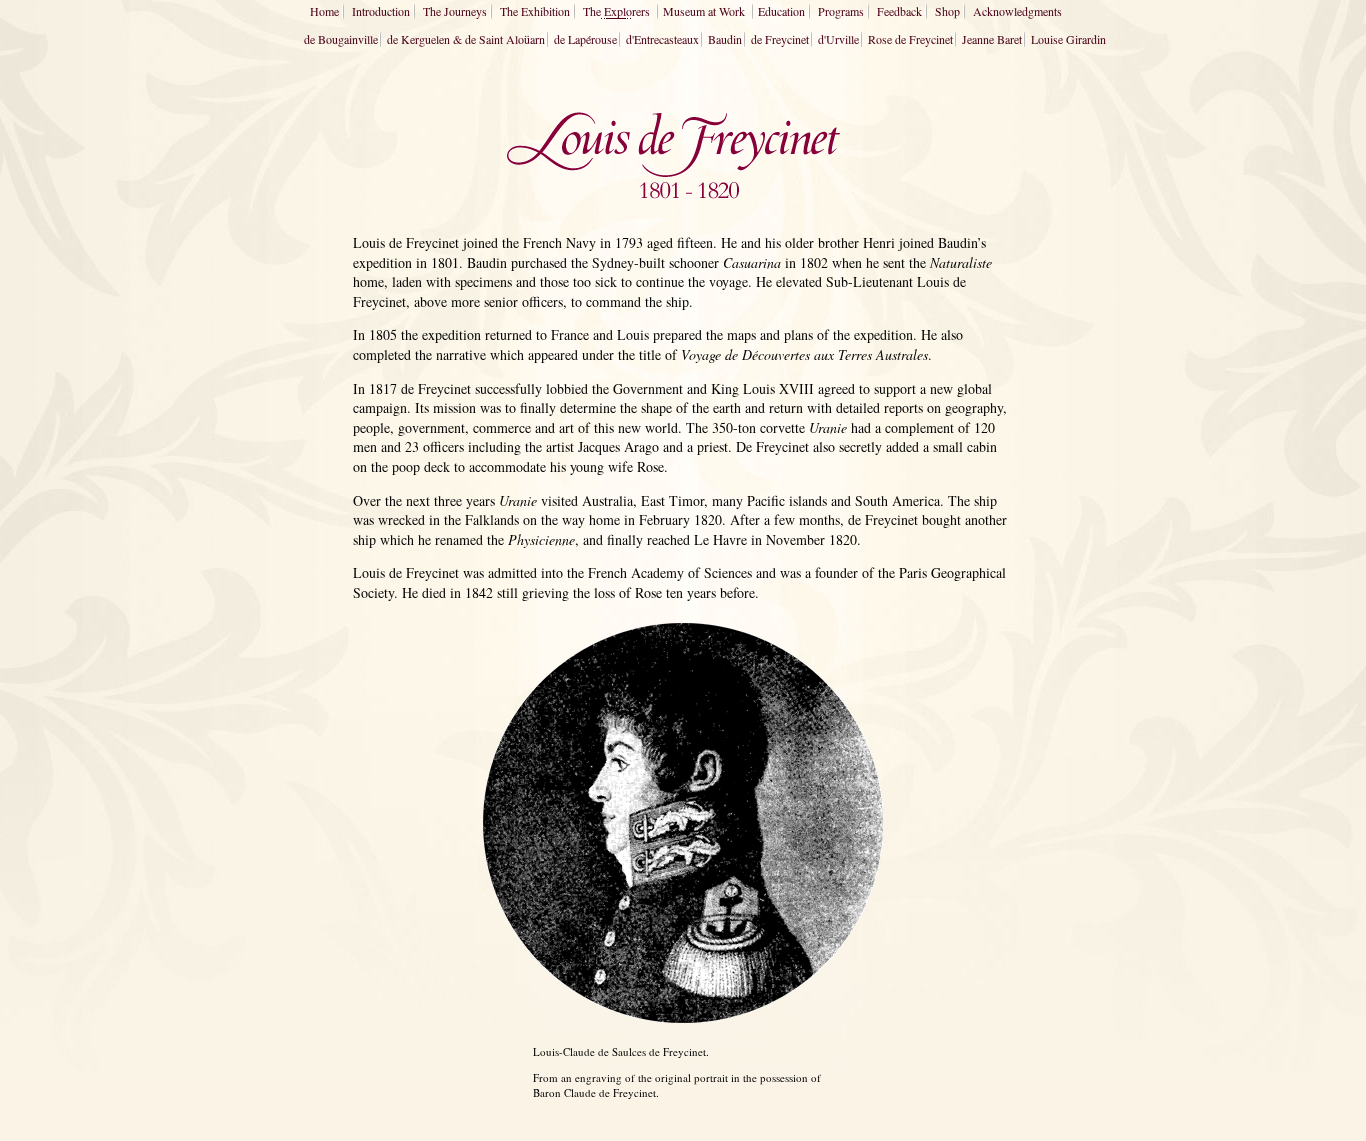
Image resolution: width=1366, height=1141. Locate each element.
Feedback (899, 11)
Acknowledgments (1017, 11)
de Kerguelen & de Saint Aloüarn (466, 39)
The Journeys (455, 11)
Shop (947, 11)
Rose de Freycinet (910, 39)
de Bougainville (341, 39)
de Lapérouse (585, 39)
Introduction (381, 11)
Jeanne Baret (992, 39)
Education (781, 11)
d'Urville (838, 39)
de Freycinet (780, 39)
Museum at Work (704, 11)
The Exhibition (535, 11)
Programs (841, 11)
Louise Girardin (1068, 39)
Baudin (725, 39)
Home (324, 11)
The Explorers (616, 11)
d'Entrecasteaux (662, 39)
